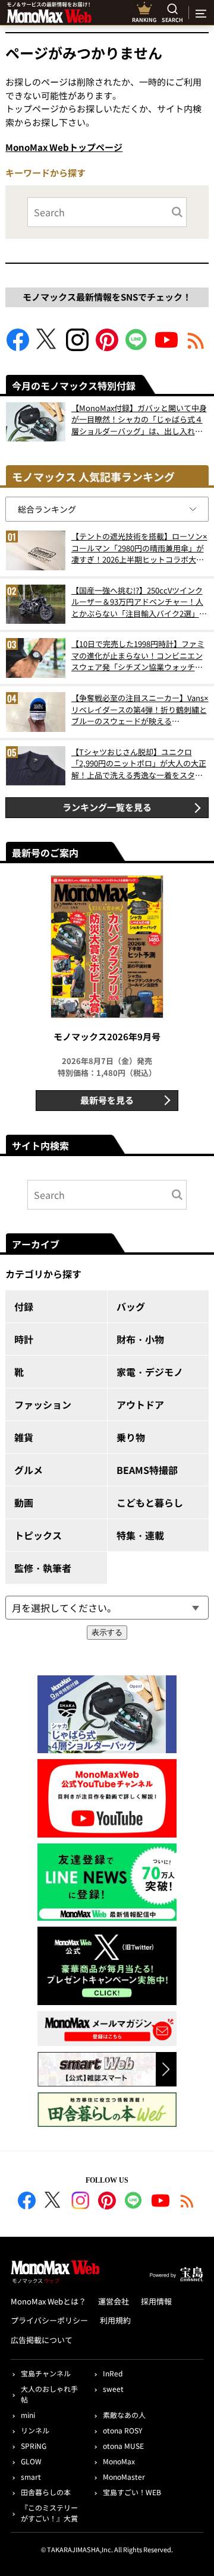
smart (31, 2476)
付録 (24, 1306)
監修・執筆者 (43, 1568)
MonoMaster (124, 2476)
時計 (24, 1339)
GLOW (31, 2461)
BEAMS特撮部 (147, 1470)
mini (28, 2415)
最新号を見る (107, 1100)
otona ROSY (122, 2430)
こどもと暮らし (150, 1502)
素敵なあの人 (124, 2415)
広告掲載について (42, 2340)
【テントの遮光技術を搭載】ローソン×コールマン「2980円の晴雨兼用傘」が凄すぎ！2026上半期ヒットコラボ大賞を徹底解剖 (139, 548)
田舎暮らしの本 (46, 2492)
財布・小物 (140, 1339)
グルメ (29, 1470)
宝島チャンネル (46, 2373)
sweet (113, 2389)
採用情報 (156, 2301)
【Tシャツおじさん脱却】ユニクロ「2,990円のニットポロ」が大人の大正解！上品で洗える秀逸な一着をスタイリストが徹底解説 (139, 764)
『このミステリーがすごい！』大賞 (49, 2513)
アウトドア (140, 1404)
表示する (107, 1632)
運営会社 (114, 2301)
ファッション (43, 1404)
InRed (113, 2373)
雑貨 (24, 1437)
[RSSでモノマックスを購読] (187, 2202)
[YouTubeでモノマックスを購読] (166, 347)
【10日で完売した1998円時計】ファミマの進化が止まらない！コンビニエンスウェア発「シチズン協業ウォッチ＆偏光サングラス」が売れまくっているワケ (138, 656)
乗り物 (131, 1437)
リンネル (35, 2430)
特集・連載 (140, 1535)
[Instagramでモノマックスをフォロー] (77, 347)
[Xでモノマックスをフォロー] (48, 347)
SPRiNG (34, 2446)
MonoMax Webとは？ (48, 2301)
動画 (24, 1502)
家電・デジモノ (150, 1372)
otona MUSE (123, 2446)
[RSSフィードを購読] (196, 347)
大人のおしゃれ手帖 (49, 2394)
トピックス (38, 1535)
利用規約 (115, 2320)
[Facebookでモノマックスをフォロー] (18, 347)
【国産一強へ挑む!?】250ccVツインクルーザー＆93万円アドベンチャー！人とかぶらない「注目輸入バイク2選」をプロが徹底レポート (139, 602)
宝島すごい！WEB (132, 2492)
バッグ (131, 1306)
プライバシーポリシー (49, 2320)
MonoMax (119, 2461)
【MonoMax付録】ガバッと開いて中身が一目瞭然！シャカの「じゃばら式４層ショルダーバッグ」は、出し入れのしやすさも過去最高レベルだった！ (139, 420)
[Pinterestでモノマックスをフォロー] (107, 347)
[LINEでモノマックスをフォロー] (137, 347)
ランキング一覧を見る (107, 807)
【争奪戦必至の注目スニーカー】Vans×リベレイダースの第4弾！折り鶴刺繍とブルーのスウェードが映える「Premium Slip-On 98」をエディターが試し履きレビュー (140, 710)
